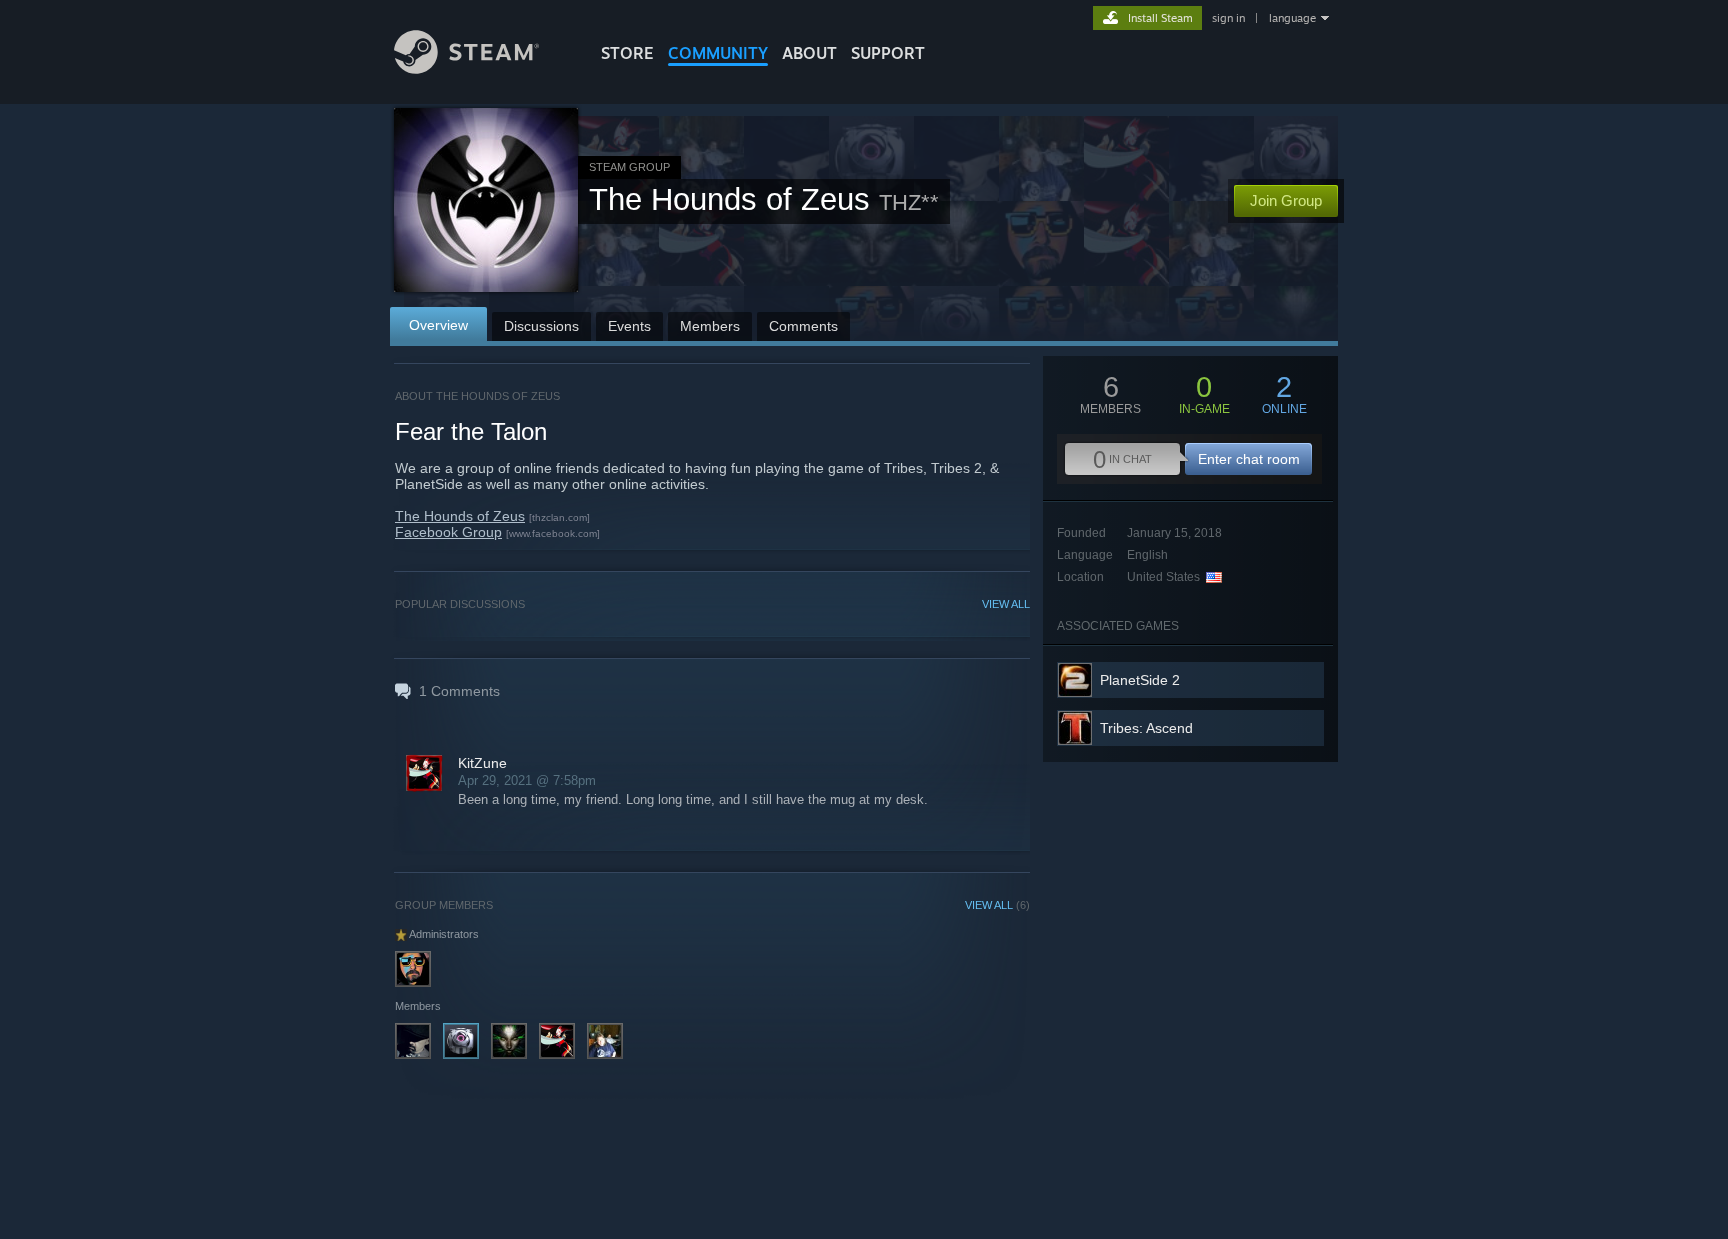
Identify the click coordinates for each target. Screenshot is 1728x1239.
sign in (1228, 18)
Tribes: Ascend (1146, 728)
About (809, 53)
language (1292, 18)
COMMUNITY (718, 53)
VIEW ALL (1006, 604)
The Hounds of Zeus (460, 516)
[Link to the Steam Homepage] (466, 68)
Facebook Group (448, 532)
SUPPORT (888, 53)
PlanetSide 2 (1140, 680)
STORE (627, 53)
